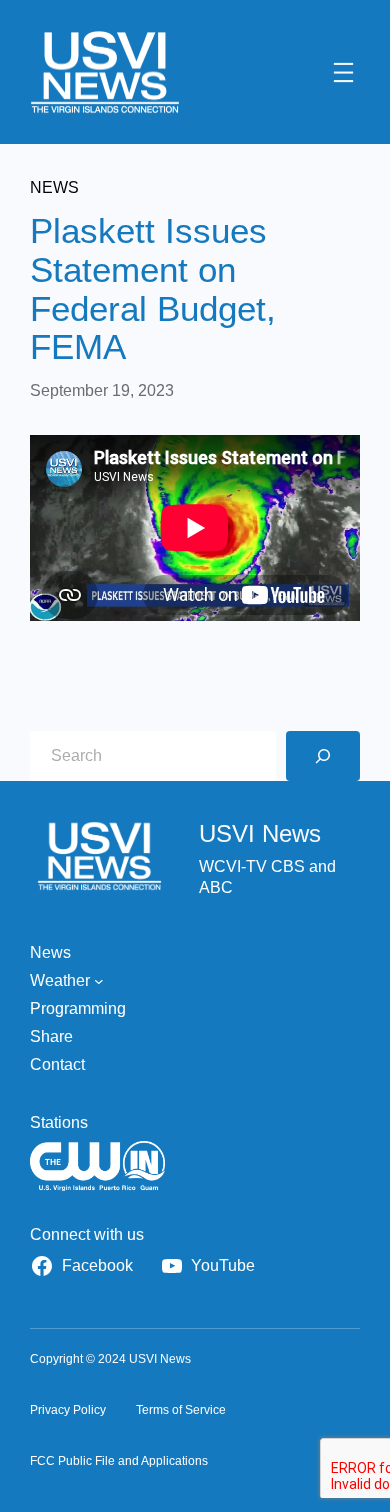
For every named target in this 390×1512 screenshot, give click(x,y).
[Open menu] (343, 72)
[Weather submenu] (99, 981)
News (54, 187)
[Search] (323, 756)
